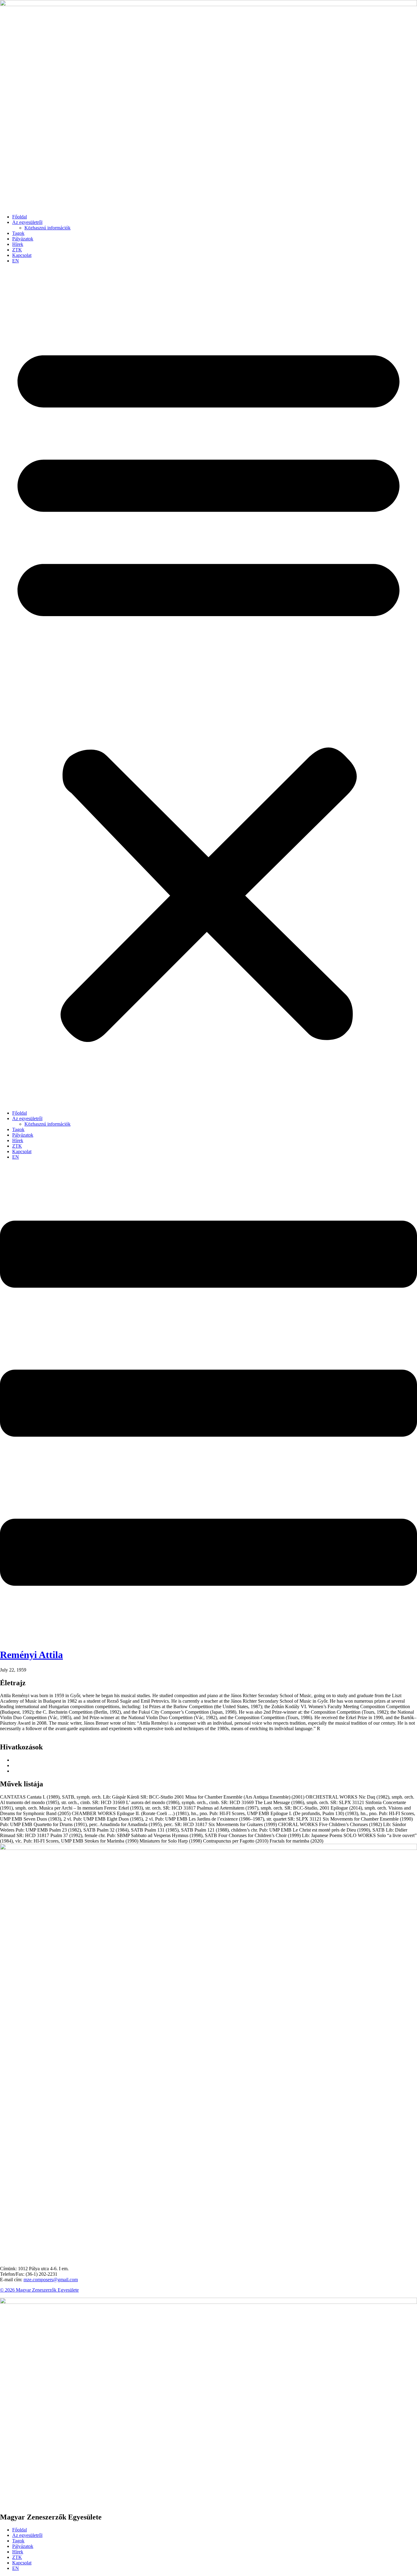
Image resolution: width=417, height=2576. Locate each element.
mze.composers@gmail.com (51, 2280)
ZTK (17, 250)
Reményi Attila (31, 1655)
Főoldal (20, 217)
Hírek (18, 244)
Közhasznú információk (47, 228)
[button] (209, 687)
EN (16, 261)
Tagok (18, 233)
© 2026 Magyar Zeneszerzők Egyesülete (39, 2290)
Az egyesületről (27, 222)
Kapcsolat (22, 255)
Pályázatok (23, 239)
